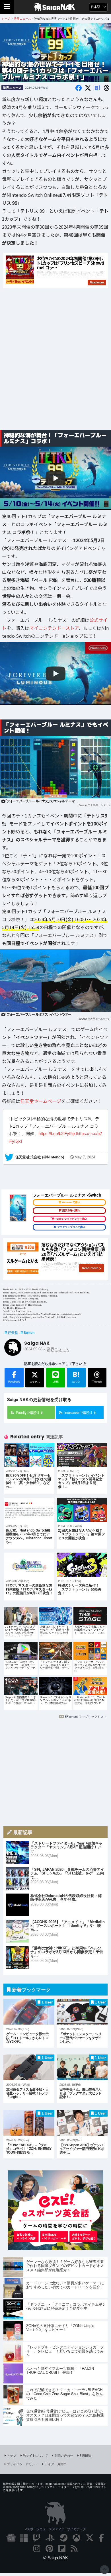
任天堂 (13, 1332)
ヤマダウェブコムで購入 (71, 1227)
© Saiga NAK (56, 2558)
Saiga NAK (56, 7)
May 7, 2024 (85, 1157)
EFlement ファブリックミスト (86, 1716)
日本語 (96, 7)
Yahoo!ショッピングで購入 (71, 1219)
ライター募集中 (56, 2464)
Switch (29, 1332)
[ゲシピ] (55, 2248)
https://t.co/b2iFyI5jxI (58, 1133)
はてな (76, 1377)
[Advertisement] (55, 366)
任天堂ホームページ (99, 805)
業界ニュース (12, 88)
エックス (35, 1382)
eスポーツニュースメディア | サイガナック (56, 2529)
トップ (12, 2455)
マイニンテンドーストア (54, 628)
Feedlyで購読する (30, 1412)
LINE (56, 1382)
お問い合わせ (64, 2455)
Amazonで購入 (71, 1202)
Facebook (14, 1382)
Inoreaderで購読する (80, 1412)
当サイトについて (35, 2455)
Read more (90, 1268)
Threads (97, 1382)
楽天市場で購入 (71, 1211)
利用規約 (86, 2455)
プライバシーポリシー (22, 2464)
